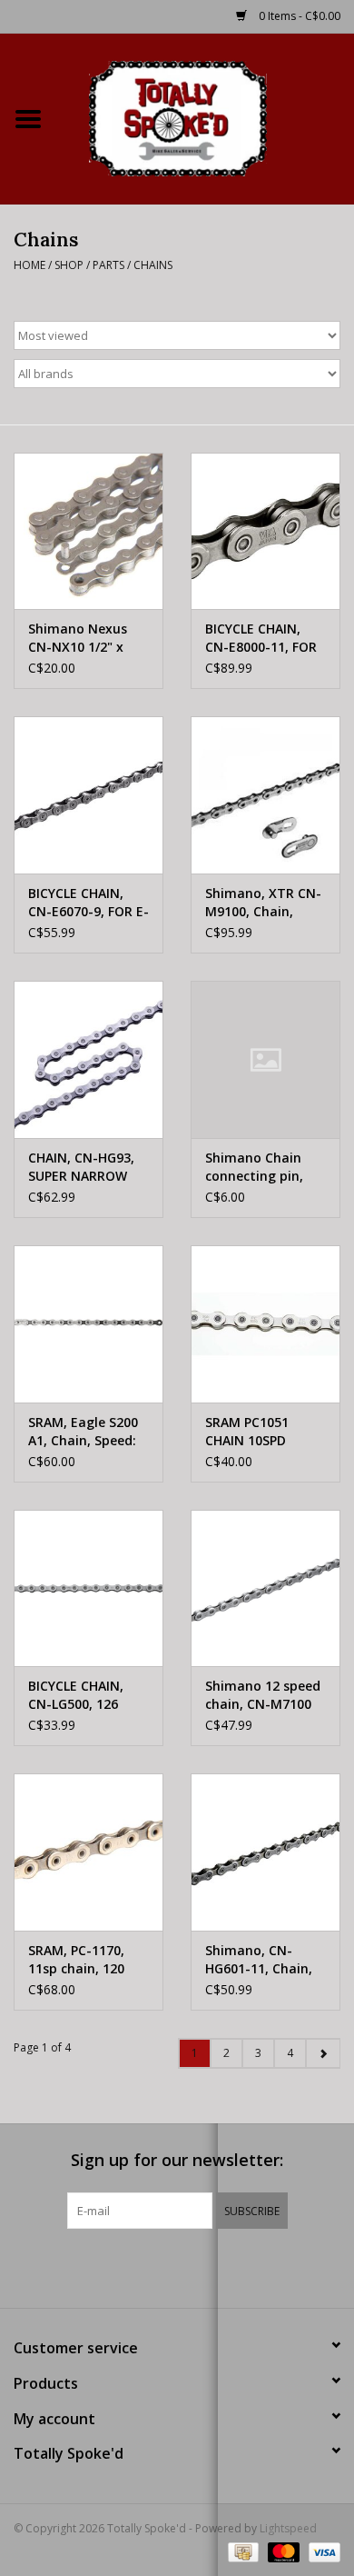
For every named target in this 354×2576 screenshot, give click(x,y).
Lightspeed (288, 2528)
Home (29, 265)
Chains (153, 265)
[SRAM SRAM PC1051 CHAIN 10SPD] (265, 1324)
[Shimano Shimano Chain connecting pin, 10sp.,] (265, 1059)
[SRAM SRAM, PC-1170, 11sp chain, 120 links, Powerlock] (88, 1852)
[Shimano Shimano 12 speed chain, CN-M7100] (265, 1588)
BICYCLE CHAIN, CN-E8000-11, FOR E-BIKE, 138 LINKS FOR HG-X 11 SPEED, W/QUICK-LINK (261, 638)
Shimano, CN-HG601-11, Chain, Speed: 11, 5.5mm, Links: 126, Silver (262, 1960)
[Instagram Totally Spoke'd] (226, 2266)
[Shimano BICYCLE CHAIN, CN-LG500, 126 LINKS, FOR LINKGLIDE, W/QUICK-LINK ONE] (88, 1588)
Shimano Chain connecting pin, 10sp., (254, 1167)
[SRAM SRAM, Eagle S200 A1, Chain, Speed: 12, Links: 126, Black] (88, 1324)
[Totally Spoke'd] (205, 117)
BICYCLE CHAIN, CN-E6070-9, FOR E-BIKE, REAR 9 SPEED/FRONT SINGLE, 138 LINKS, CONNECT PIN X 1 (88, 903)
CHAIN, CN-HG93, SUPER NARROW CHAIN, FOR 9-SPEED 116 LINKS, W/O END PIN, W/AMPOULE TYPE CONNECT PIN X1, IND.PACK (84, 1167)
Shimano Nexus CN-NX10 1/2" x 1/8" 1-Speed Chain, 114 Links (79, 638)
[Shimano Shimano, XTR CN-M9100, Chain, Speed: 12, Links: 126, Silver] (265, 795)
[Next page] (323, 2053)
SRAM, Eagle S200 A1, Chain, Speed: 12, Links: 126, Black (83, 1432)
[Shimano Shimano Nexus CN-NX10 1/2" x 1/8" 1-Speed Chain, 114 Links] (88, 531)
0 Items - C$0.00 (298, 16)
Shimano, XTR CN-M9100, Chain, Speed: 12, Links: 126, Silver (263, 903)
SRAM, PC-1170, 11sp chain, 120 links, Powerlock (78, 1960)
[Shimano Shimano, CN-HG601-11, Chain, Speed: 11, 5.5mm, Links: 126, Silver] (265, 1852)
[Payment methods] (241, 2551)
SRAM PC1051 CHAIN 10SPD (247, 1431)
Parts (108, 265)
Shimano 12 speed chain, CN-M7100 (263, 1695)
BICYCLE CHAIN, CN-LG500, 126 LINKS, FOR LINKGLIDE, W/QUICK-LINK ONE (88, 1695)
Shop (69, 265)
